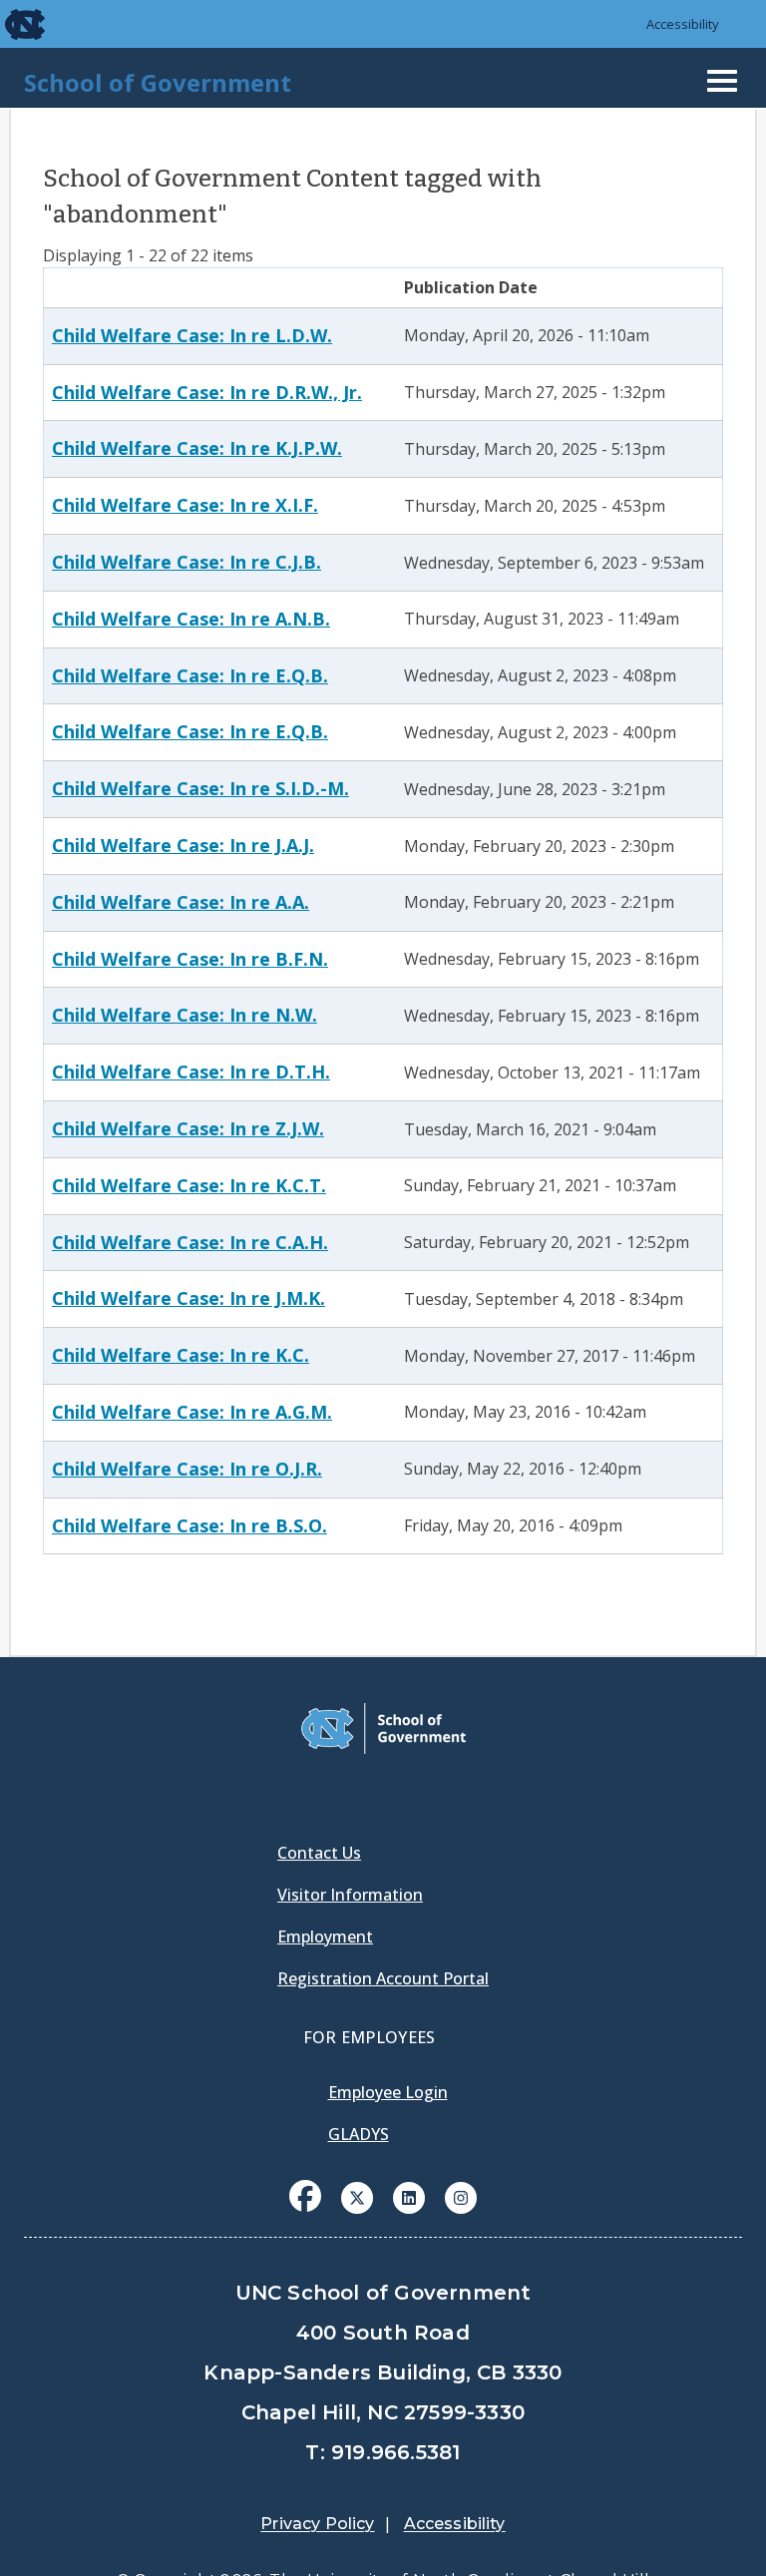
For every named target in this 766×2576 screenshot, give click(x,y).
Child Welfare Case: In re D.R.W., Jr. (207, 392)
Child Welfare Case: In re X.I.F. (185, 505)
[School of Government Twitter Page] (357, 2196)
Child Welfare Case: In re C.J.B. (187, 562)
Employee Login (388, 2092)
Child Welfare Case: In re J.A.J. (183, 845)
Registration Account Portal (383, 1978)
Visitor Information (350, 1895)
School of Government (158, 82)
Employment (325, 1936)
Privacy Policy (317, 2524)
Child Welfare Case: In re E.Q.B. (190, 675)
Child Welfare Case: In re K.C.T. (189, 1185)
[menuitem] (305, 2211)
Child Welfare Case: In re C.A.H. (190, 1242)
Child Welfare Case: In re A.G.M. (192, 1412)
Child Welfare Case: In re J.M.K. (189, 1298)
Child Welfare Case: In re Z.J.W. (188, 1128)
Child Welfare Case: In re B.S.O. (190, 1525)
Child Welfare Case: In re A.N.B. (191, 619)
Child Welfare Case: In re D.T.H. (191, 1072)
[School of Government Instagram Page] (461, 2196)
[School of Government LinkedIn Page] (409, 2196)
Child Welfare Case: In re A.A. (181, 902)
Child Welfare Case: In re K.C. (181, 1355)
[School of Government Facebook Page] (305, 2196)
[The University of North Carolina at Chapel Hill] (12, 24)
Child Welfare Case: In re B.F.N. (190, 959)
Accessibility (683, 24)
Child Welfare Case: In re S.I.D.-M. (200, 788)
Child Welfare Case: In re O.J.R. (187, 1469)
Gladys (359, 2134)
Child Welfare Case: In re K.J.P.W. (197, 448)
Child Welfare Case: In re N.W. (185, 1015)
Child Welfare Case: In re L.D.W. (192, 335)
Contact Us (319, 1853)
